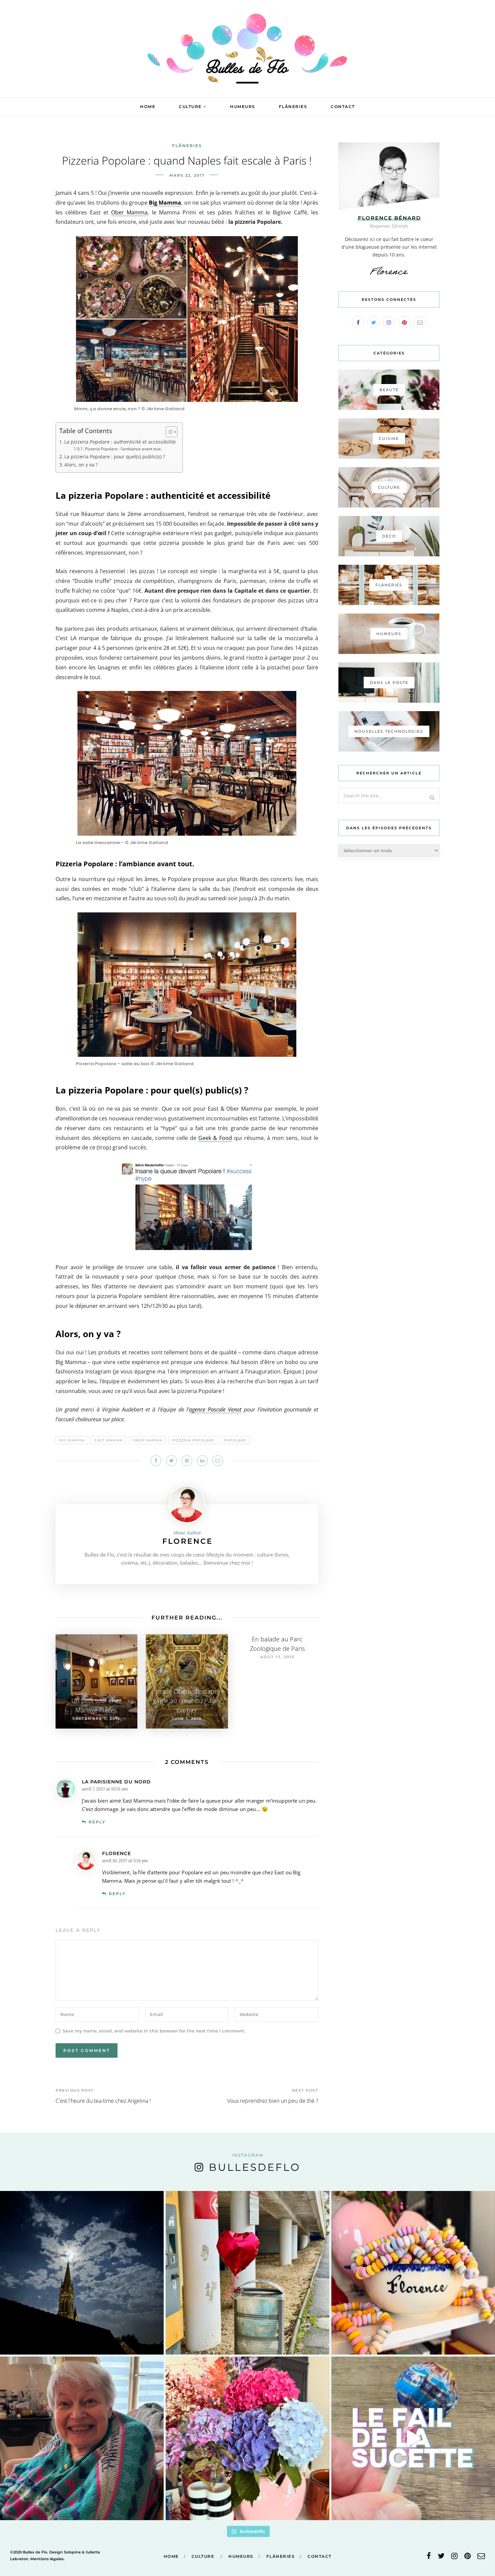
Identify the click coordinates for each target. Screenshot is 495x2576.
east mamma (109, 1440)
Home (148, 107)
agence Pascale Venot (215, 1409)
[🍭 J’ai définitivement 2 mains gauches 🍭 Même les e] (413, 2438)
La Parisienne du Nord (116, 1782)
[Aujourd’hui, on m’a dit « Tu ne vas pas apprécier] (82, 2438)
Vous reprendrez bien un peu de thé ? (273, 2101)
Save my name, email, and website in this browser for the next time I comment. (154, 2030)
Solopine (72, 2552)
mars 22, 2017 (187, 175)
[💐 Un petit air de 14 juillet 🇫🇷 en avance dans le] (247, 2438)
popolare (235, 1440)
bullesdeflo (255, 2167)
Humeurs (243, 107)
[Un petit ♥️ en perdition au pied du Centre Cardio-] (247, 2273)
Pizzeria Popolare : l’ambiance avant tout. (123, 449)
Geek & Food (215, 1138)
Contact (343, 107)
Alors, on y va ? (81, 465)
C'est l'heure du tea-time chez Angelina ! (103, 2101)
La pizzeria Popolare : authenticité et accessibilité (120, 442)
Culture (190, 107)
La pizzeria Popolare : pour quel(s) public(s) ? (115, 457)
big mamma (72, 1440)
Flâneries (293, 107)
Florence (188, 1541)
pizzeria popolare (193, 1440)
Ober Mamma (129, 212)
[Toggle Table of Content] (168, 432)
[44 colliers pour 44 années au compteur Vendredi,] (413, 2273)
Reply (97, 1822)
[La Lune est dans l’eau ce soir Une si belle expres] (82, 2273)
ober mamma (147, 1440)
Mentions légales (47, 2559)
